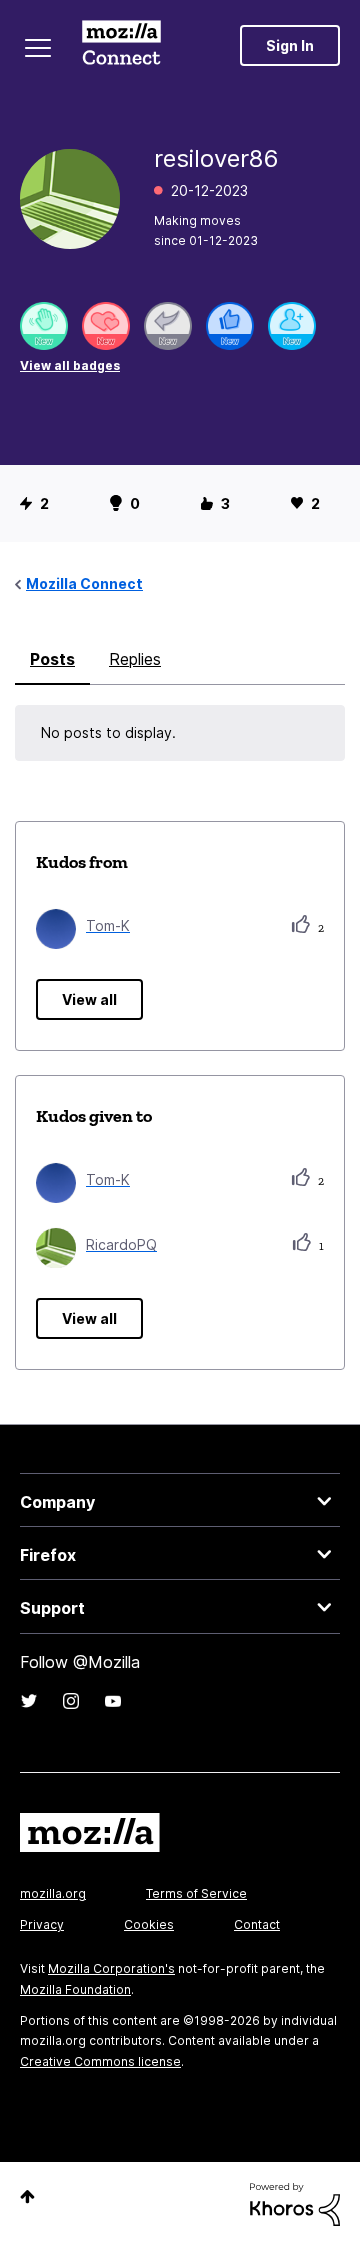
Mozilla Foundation (75, 1989)
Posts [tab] (52, 659)
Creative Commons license (100, 2061)
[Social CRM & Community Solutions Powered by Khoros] (295, 2202)
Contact (257, 1924)
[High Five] (106, 326)
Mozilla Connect (121, 45)
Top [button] (27, 2196)
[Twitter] (29, 1701)
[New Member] (292, 326)
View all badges (70, 365)
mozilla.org (53, 1893)
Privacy (42, 1924)
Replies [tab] (135, 659)
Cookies (149, 1924)
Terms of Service (196, 1893)
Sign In (290, 45)
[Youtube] (113, 1701)
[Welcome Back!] (44, 326)
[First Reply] (168, 326)
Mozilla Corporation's (111, 1968)
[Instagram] (71, 1701)
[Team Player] (230, 326)
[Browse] (38, 48)
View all (89, 999)
